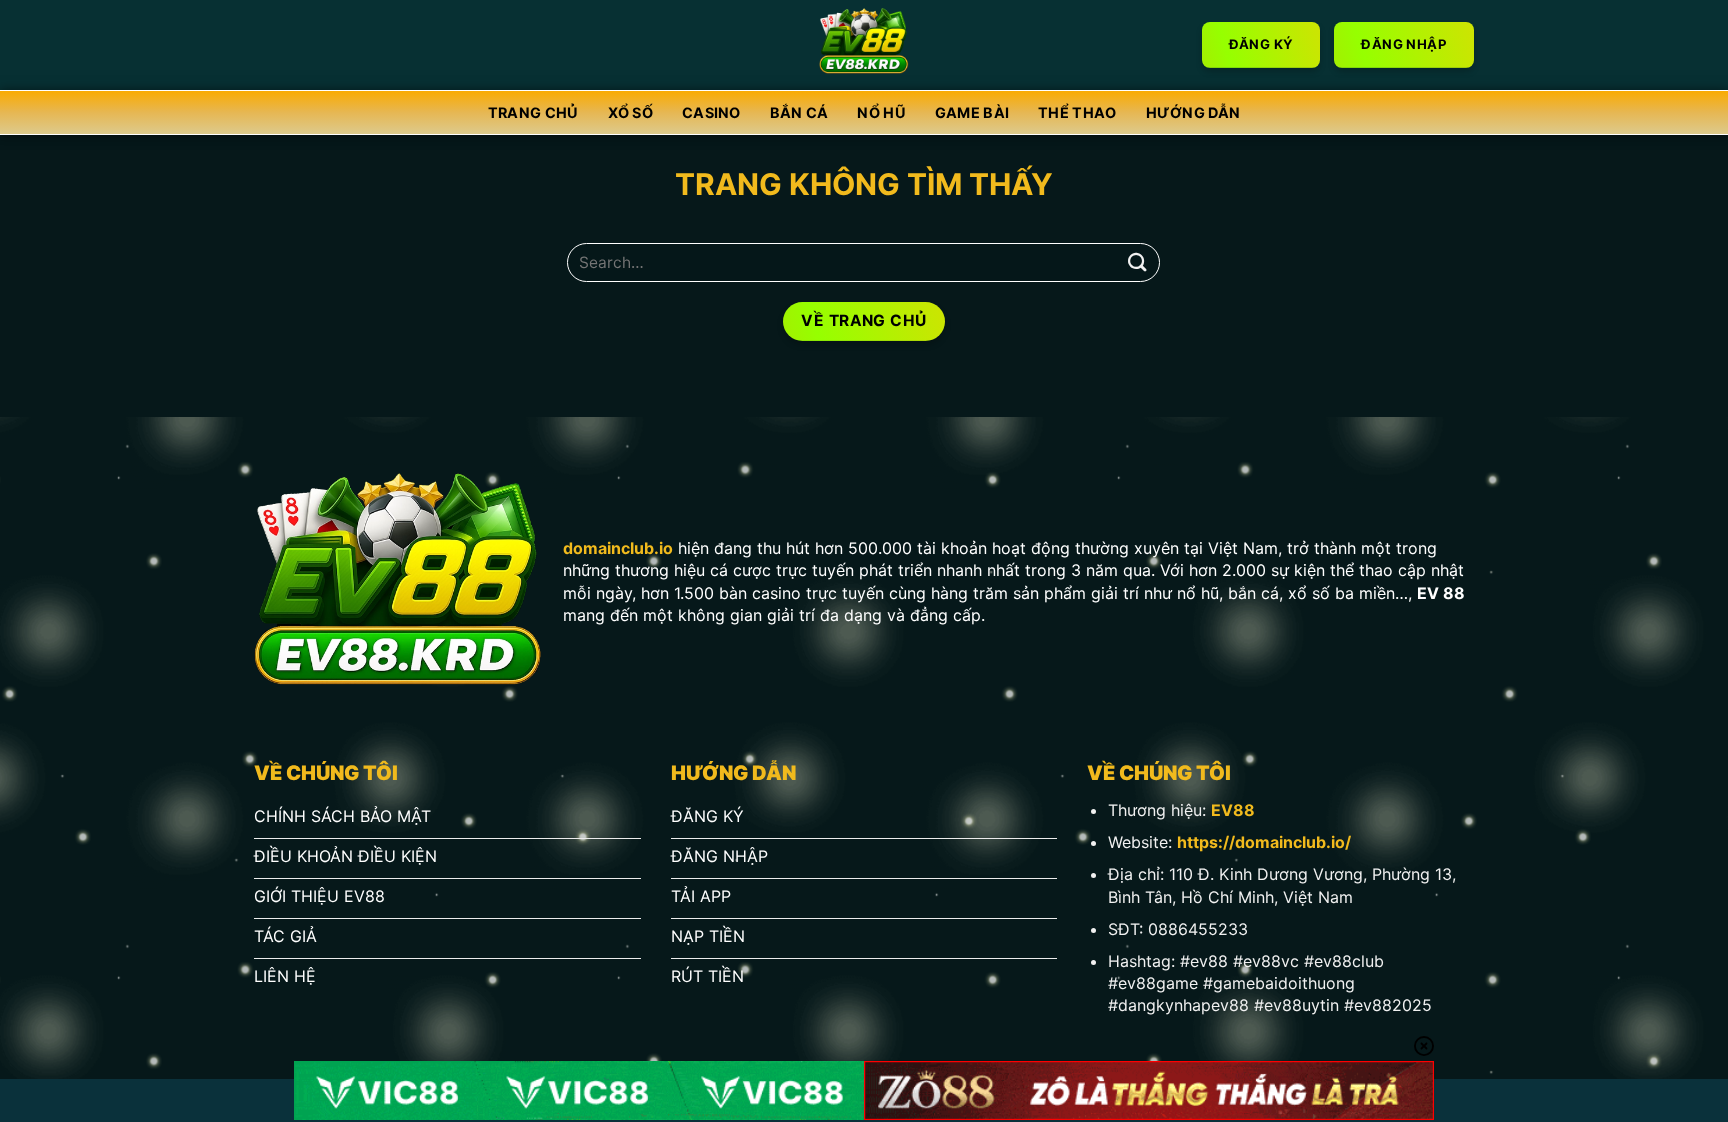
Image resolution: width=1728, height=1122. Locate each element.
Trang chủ (533, 112)
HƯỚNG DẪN (1193, 112)
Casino (711, 112)
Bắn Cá (799, 112)
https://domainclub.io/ (1264, 842)
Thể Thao (1077, 112)
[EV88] (864, 45)
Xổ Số (630, 112)
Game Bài (972, 112)
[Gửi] (1137, 262)
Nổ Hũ (881, 112)
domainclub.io (618, 548)
